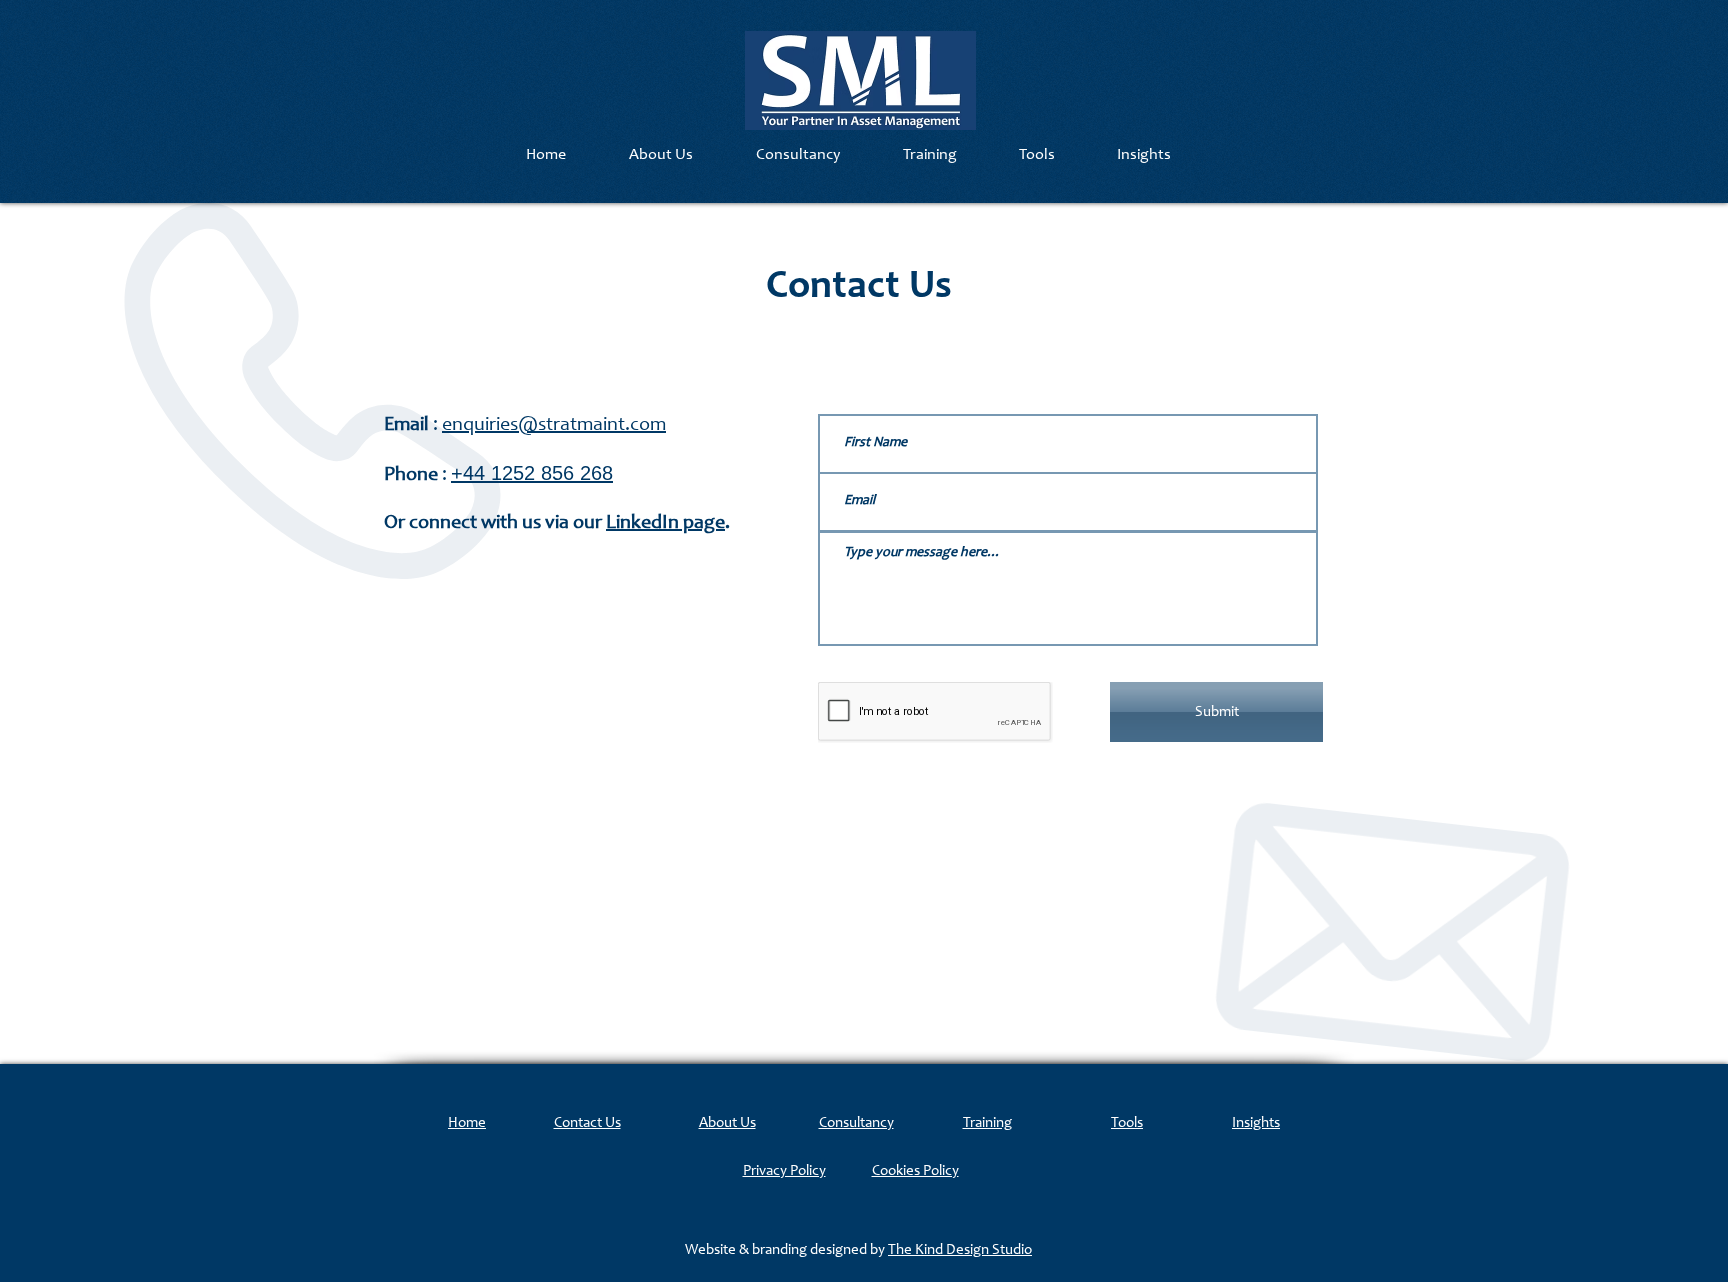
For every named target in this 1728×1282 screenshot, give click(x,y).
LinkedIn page (665, 524)
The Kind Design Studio (960, 1250)
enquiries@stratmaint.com (554, 426)
